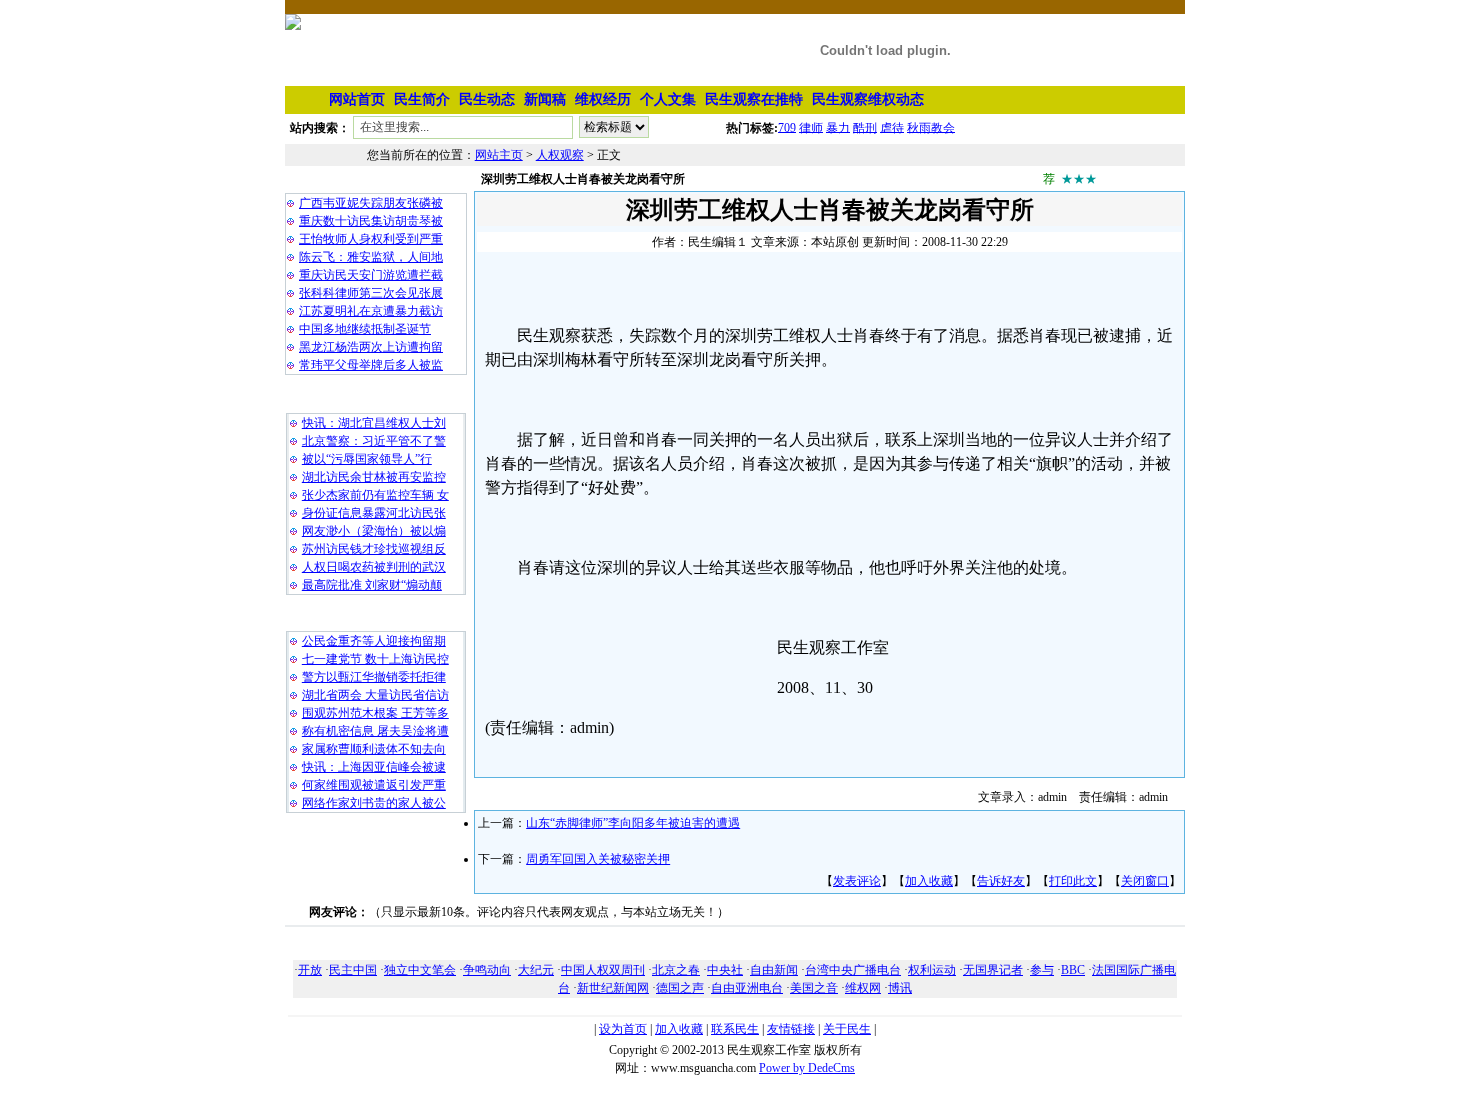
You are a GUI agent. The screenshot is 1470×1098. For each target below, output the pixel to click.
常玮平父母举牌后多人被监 (371, 365)
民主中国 (353, 970)
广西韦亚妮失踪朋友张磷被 (371, 203)
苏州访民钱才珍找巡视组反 (374, 549)
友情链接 (791, 1029)
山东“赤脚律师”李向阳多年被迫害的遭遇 (633, 823)
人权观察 (560, 155)
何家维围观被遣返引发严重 (374, 785)
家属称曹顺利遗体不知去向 (374, 749)
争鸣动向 (487, 970)
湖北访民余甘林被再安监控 (374, 477)
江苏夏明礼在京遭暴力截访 (371, 311)
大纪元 (536, 970)
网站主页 (499, 155)
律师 (811, 127)
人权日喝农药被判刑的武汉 (374, 567)
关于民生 (847, 1029)
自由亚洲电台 (747, 988)
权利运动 (932, 970)
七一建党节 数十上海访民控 (375, 659)
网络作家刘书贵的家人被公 (374, 803)
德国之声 (680, 988)
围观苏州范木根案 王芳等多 (375, 713)
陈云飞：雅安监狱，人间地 (371, 257)
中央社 (725, 970)
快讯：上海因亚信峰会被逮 (374, 767)
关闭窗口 (1145, 881)
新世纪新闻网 (613, 988)
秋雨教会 (931, 127)
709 (787, 127)
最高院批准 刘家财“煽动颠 (372, 585)
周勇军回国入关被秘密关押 (598, 859)
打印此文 (1073, 881)
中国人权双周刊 (603, 970)
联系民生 (735, 1029)
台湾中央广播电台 (853, 970)
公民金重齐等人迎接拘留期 (374, 641)
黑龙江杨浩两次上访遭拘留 (371, 347)
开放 (310, 970)
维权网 (863, 988)
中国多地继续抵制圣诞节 (365, 329)
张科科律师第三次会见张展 (371, 293)
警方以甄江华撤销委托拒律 (374, 677)
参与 (1042, 970)
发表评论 (857, 881)
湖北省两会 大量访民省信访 (375, 695)
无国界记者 (993, 970)
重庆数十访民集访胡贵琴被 (371, 221)
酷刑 (865, 127)
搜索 (689, 131)
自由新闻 (774, 970)
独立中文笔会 (420, 970)
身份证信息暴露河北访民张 (374, 513)
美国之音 (814, 988)
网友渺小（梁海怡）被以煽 (374, 531)
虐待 (892, 127)
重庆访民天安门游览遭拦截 (371, 275)
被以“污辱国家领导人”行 (367, 459)
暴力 (838, 127)
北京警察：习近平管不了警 (374, 441)
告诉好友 (1001, 881)
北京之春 (676, 970)
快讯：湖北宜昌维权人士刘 (374, 423)
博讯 (900, 988)
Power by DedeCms (807, 1068)
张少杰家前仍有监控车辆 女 (375, 495)
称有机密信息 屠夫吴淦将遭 (375, 731)
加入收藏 (929, 881)
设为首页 (623, 1029)
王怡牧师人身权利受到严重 (371, 239)
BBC (1073, 970)
